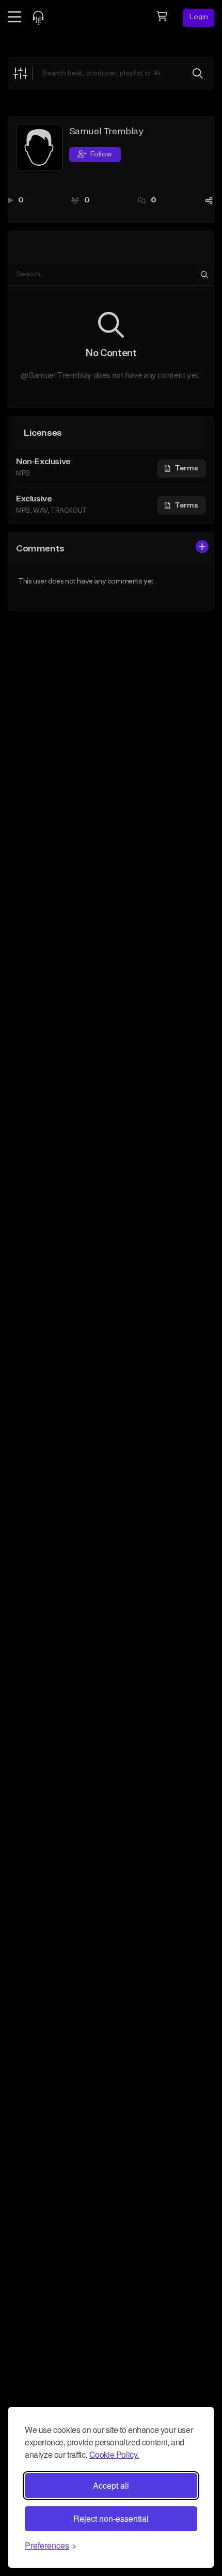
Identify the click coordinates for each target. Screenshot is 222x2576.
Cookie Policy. (114, 2454)
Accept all (111, 2485)
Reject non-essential (111, 2518)
